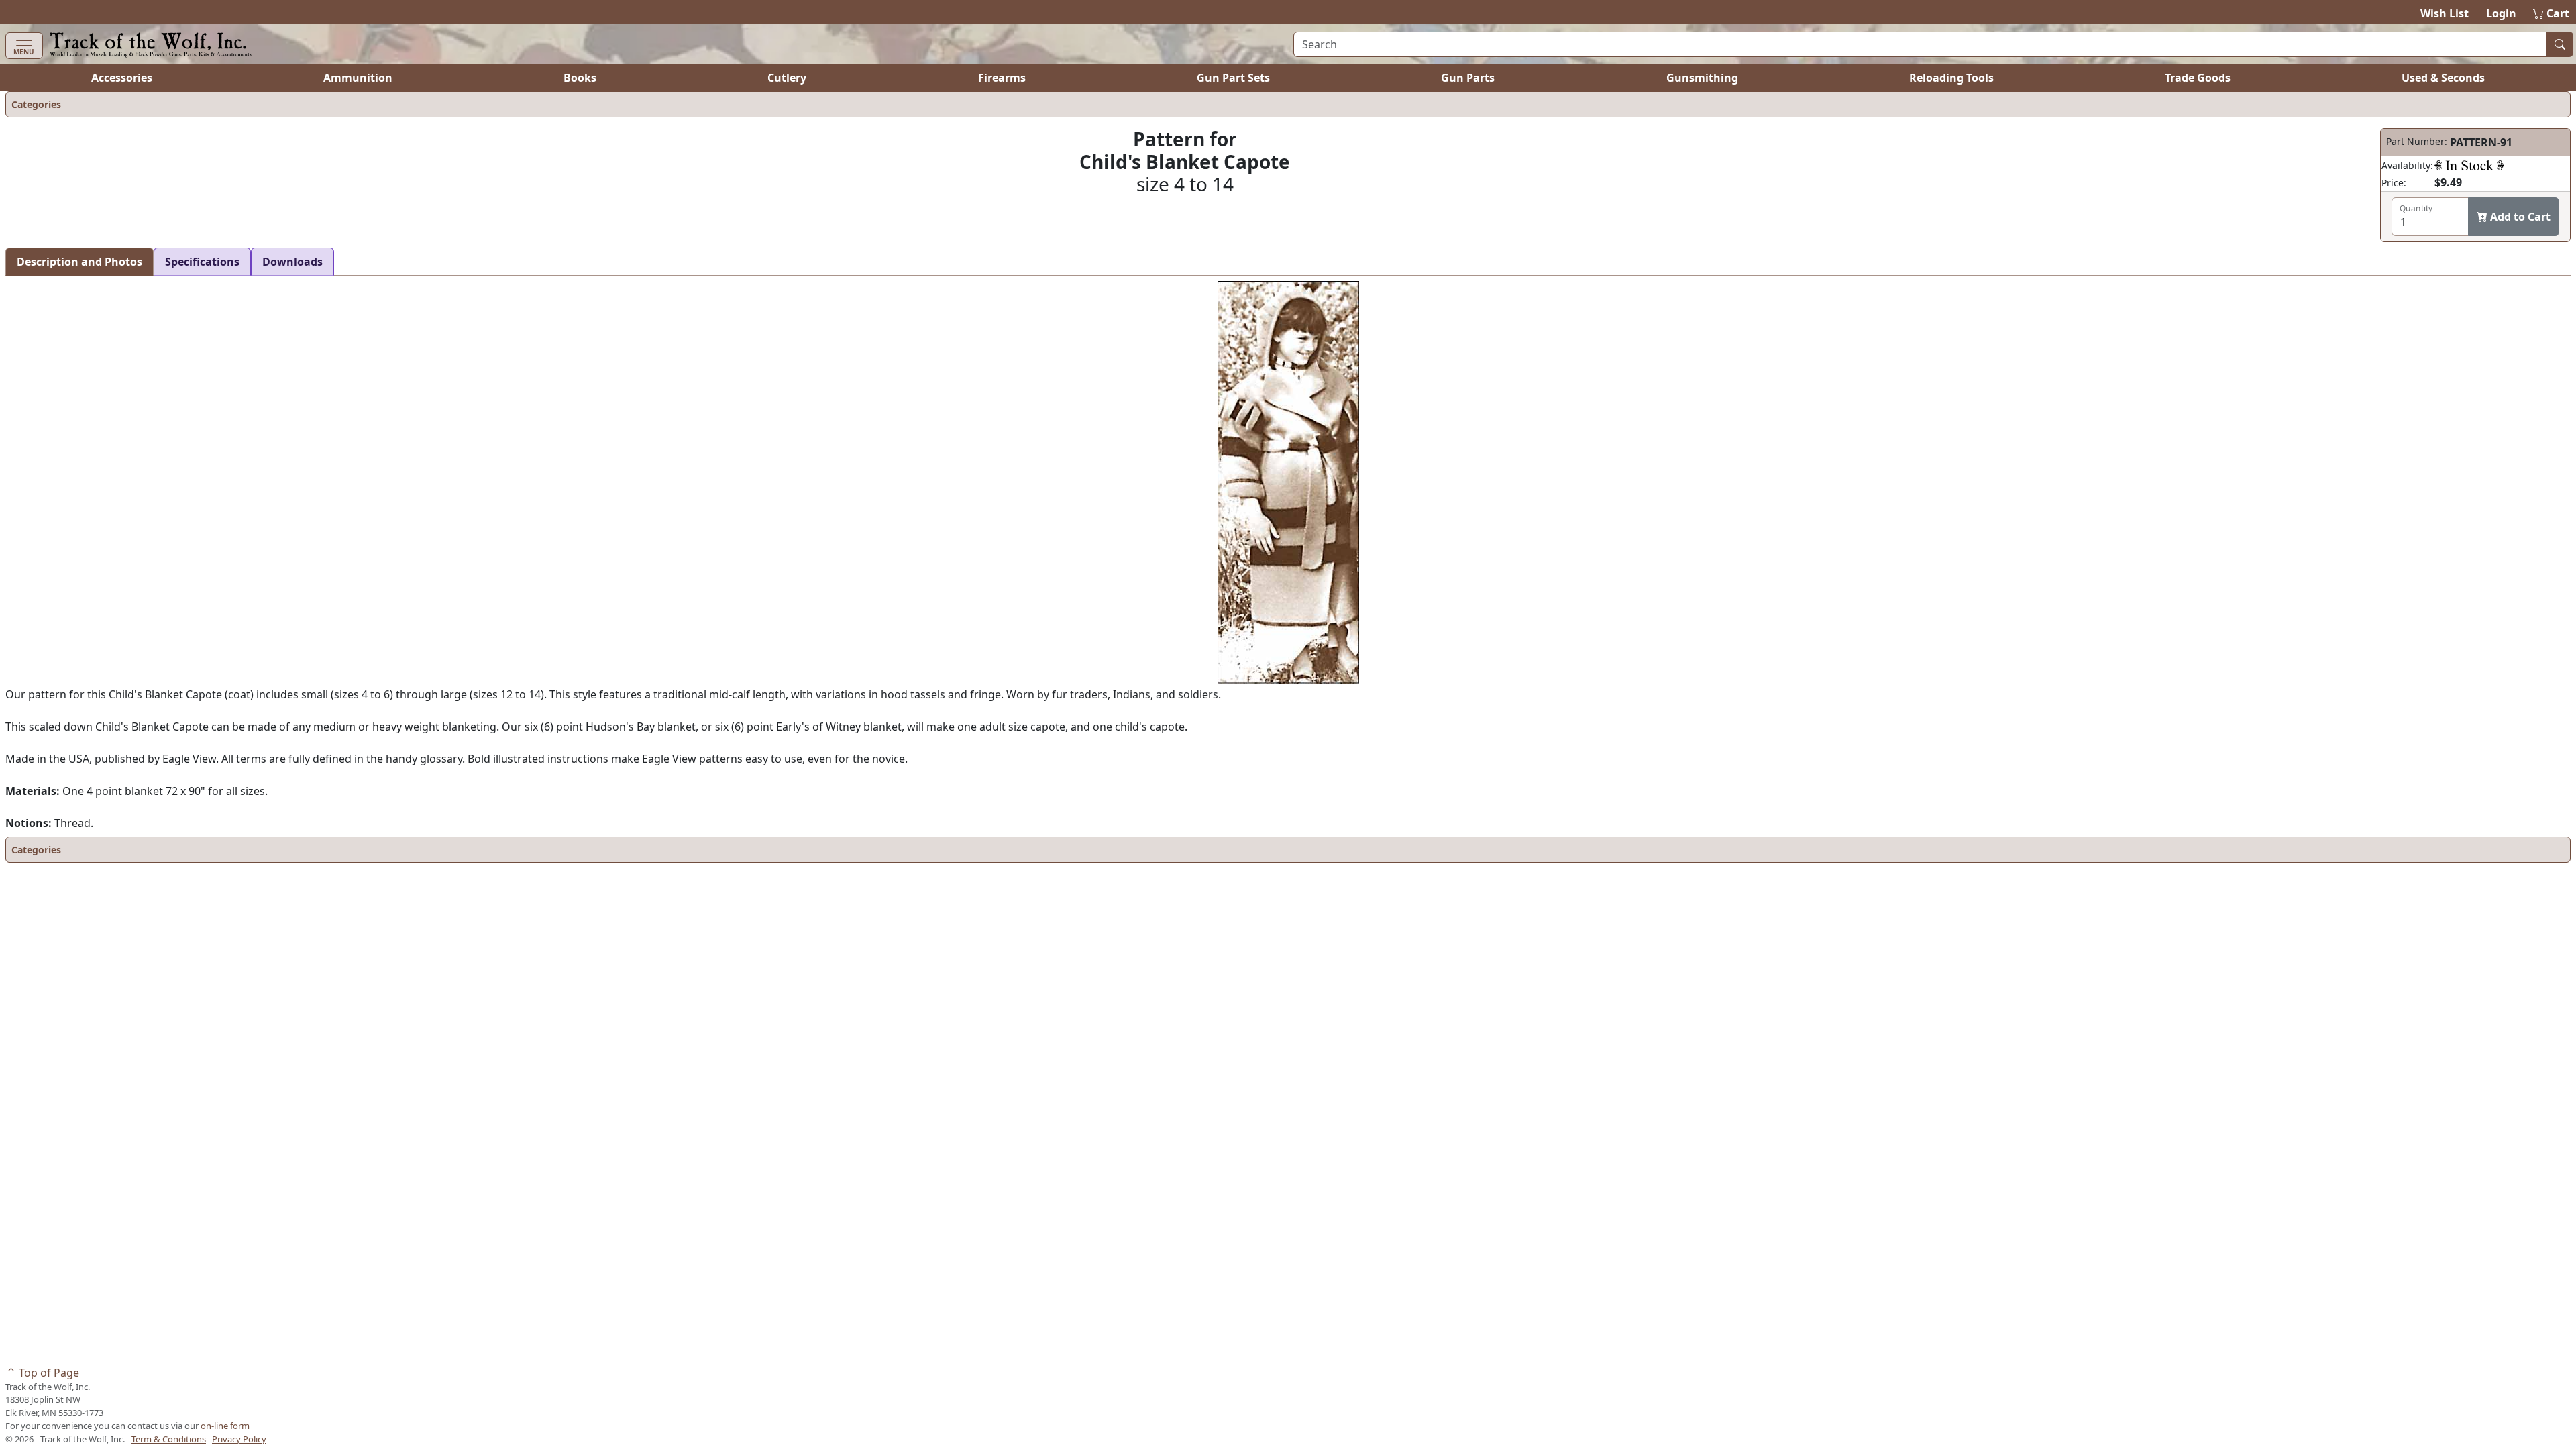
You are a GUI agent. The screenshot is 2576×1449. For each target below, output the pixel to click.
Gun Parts (1468, 78)
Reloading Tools (1951, 78)
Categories (36, 104)
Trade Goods (2198, 78)
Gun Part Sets (1233, 78)
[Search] (2560, 44)
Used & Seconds (2443, 78)
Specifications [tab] (202, 262)
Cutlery (787, 78)
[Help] (2469, 165)
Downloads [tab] (292, 262)
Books (580, 78)
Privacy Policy (239, 1439)
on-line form (225, 1426)
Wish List (2445, 13)
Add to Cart (2519, 217)
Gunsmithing (1702, 78)
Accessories (122, 78)
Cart (2552, 13)
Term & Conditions (169, 1439)
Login (2501, 13)
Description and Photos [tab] (79, 262)
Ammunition (358, 78)
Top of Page (48, 1373)
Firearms (1002, 78)
